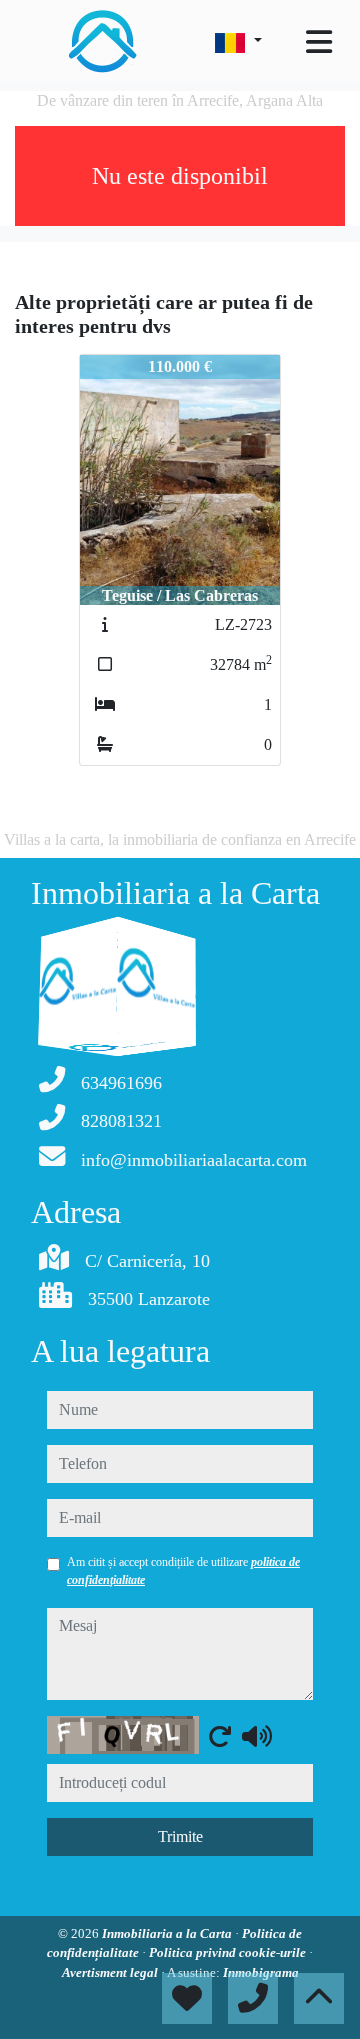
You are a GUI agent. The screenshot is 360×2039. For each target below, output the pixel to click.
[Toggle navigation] (319, 42)
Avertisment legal (111, 1972)
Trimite (180, 1836)
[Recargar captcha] (220, 1736)
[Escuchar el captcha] (257, 1736)
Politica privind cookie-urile (229, 1952)
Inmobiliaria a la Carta (168, 1933)
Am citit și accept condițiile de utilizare (183, 1571)
